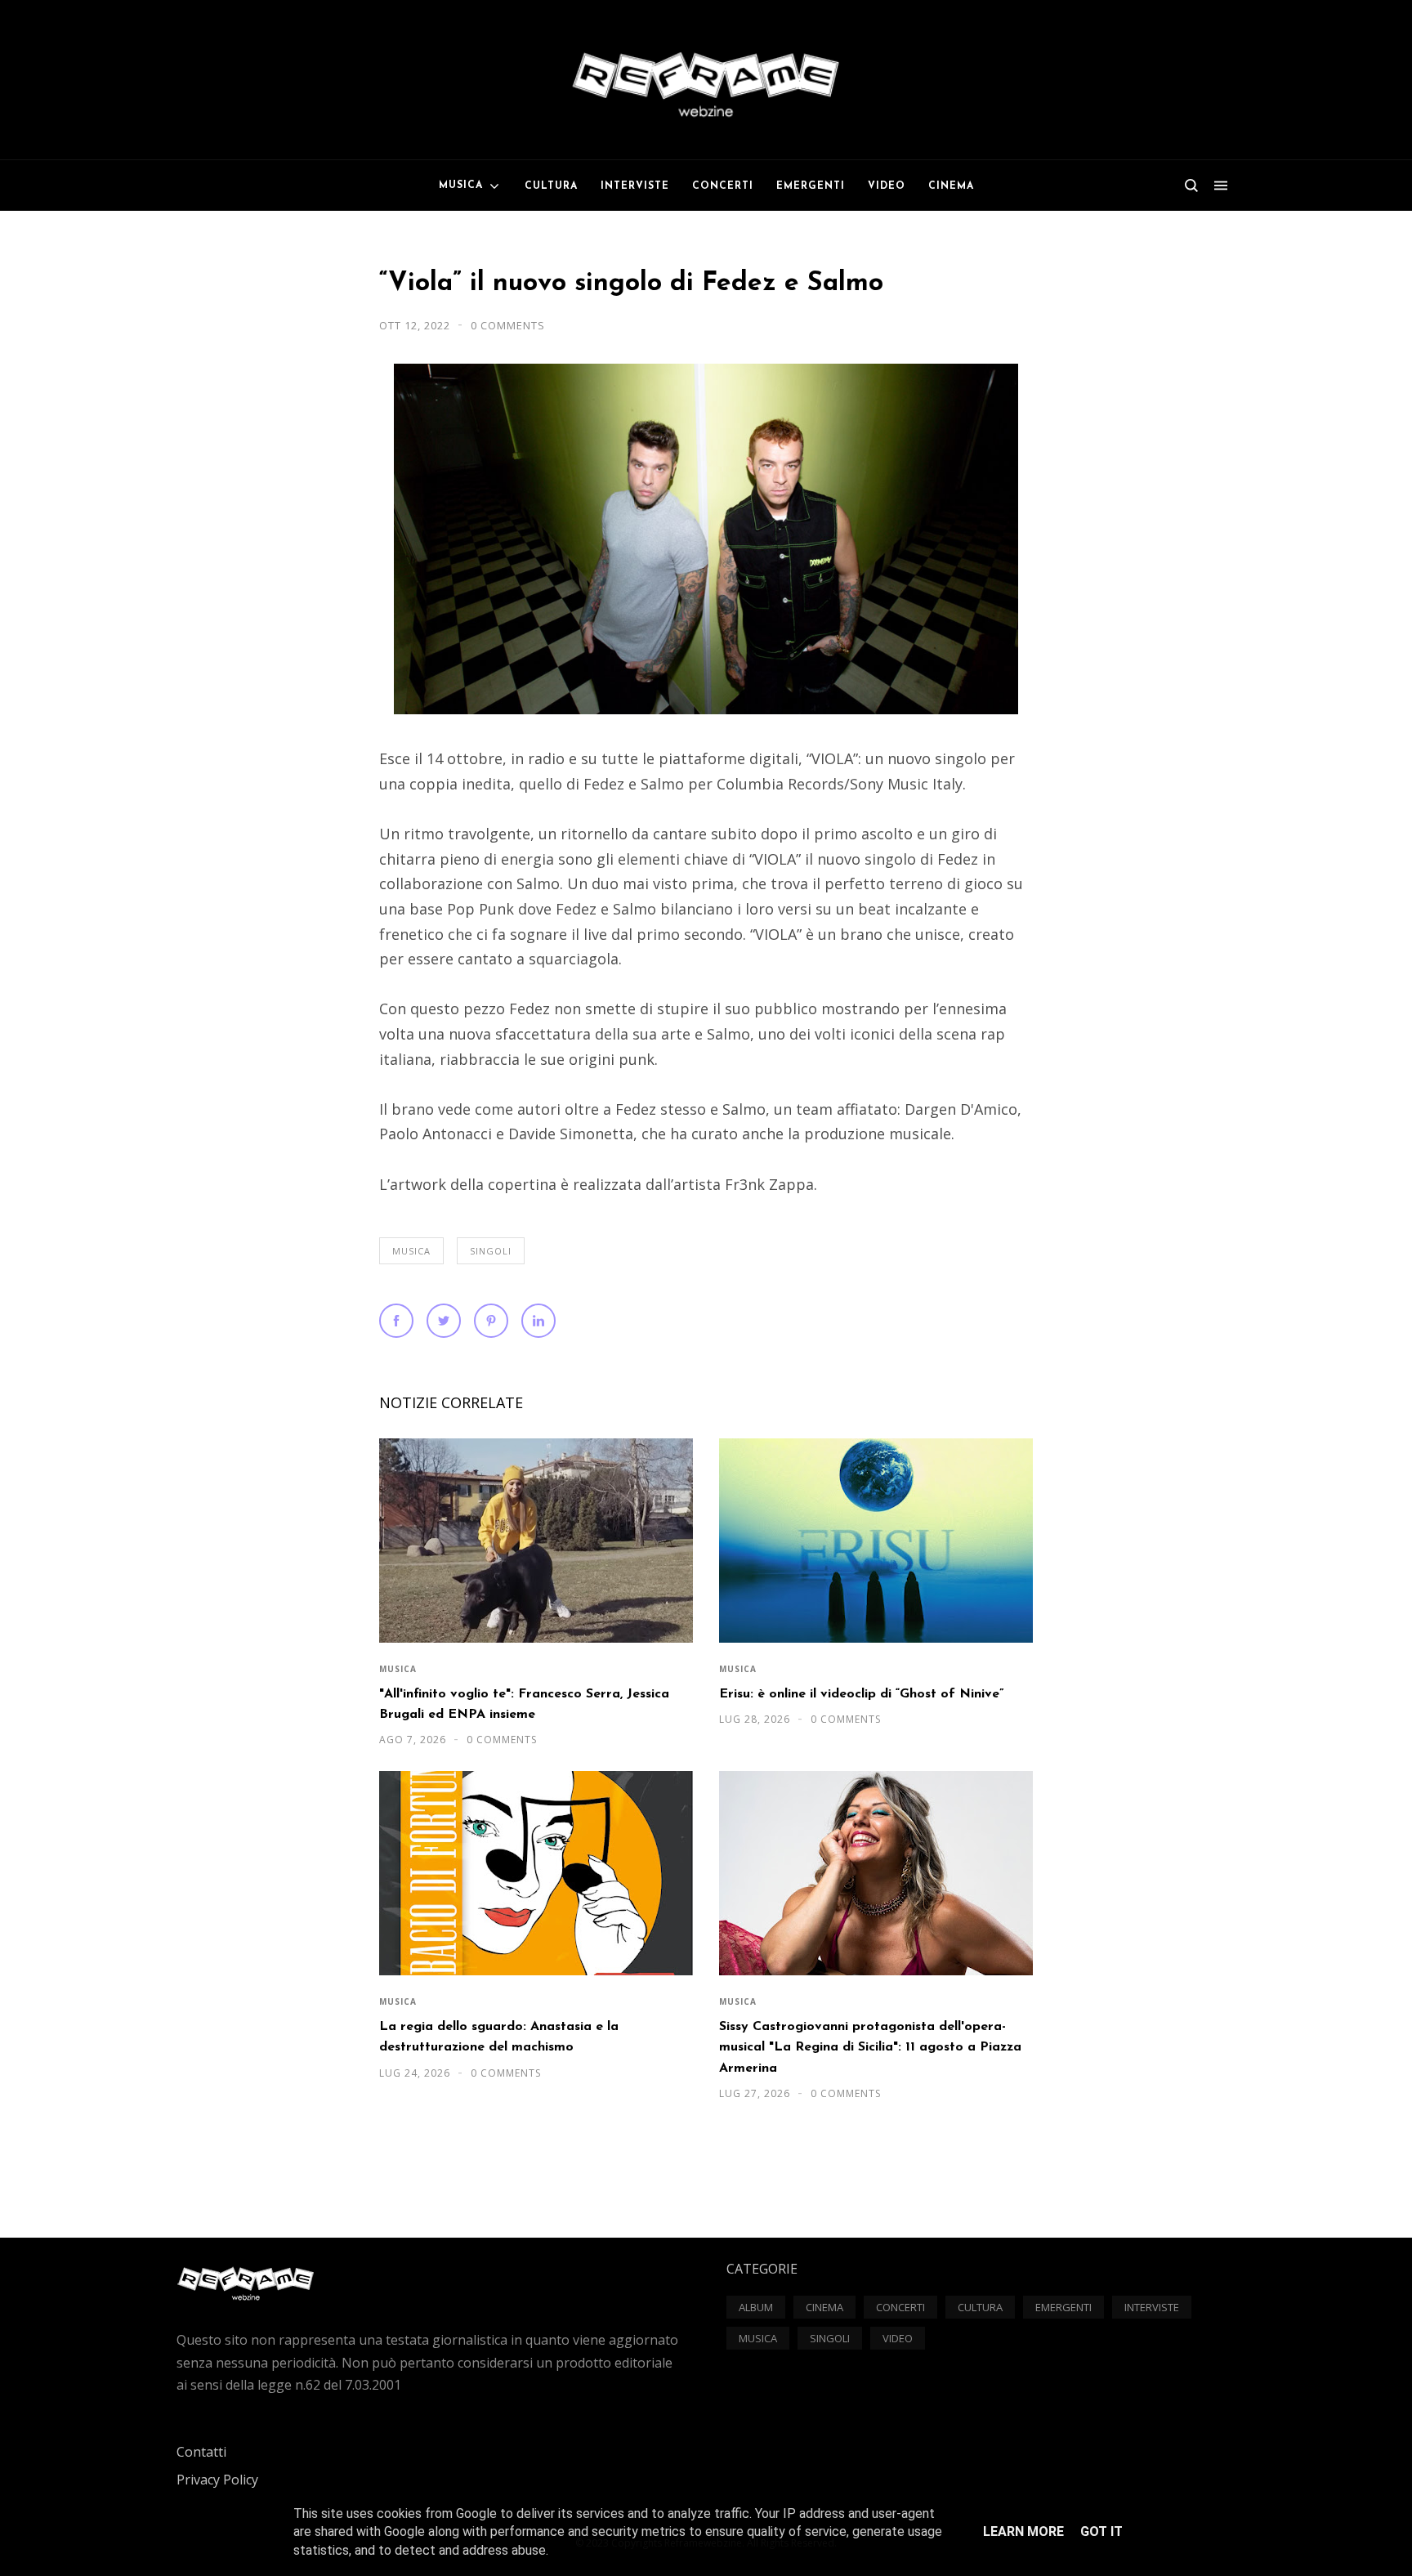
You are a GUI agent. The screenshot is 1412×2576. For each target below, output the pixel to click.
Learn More (1023, 2531)
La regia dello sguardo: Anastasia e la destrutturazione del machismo (499, 2037)
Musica (411, 1251)
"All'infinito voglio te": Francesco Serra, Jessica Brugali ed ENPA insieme (524, 1704)
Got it (1101, 2531)
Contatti (201, 2452)
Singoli (491, 1251)
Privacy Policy (217, 2480)
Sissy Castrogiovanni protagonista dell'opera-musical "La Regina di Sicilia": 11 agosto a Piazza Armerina (870, 2048)
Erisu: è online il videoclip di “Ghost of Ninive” (861, 1694)
